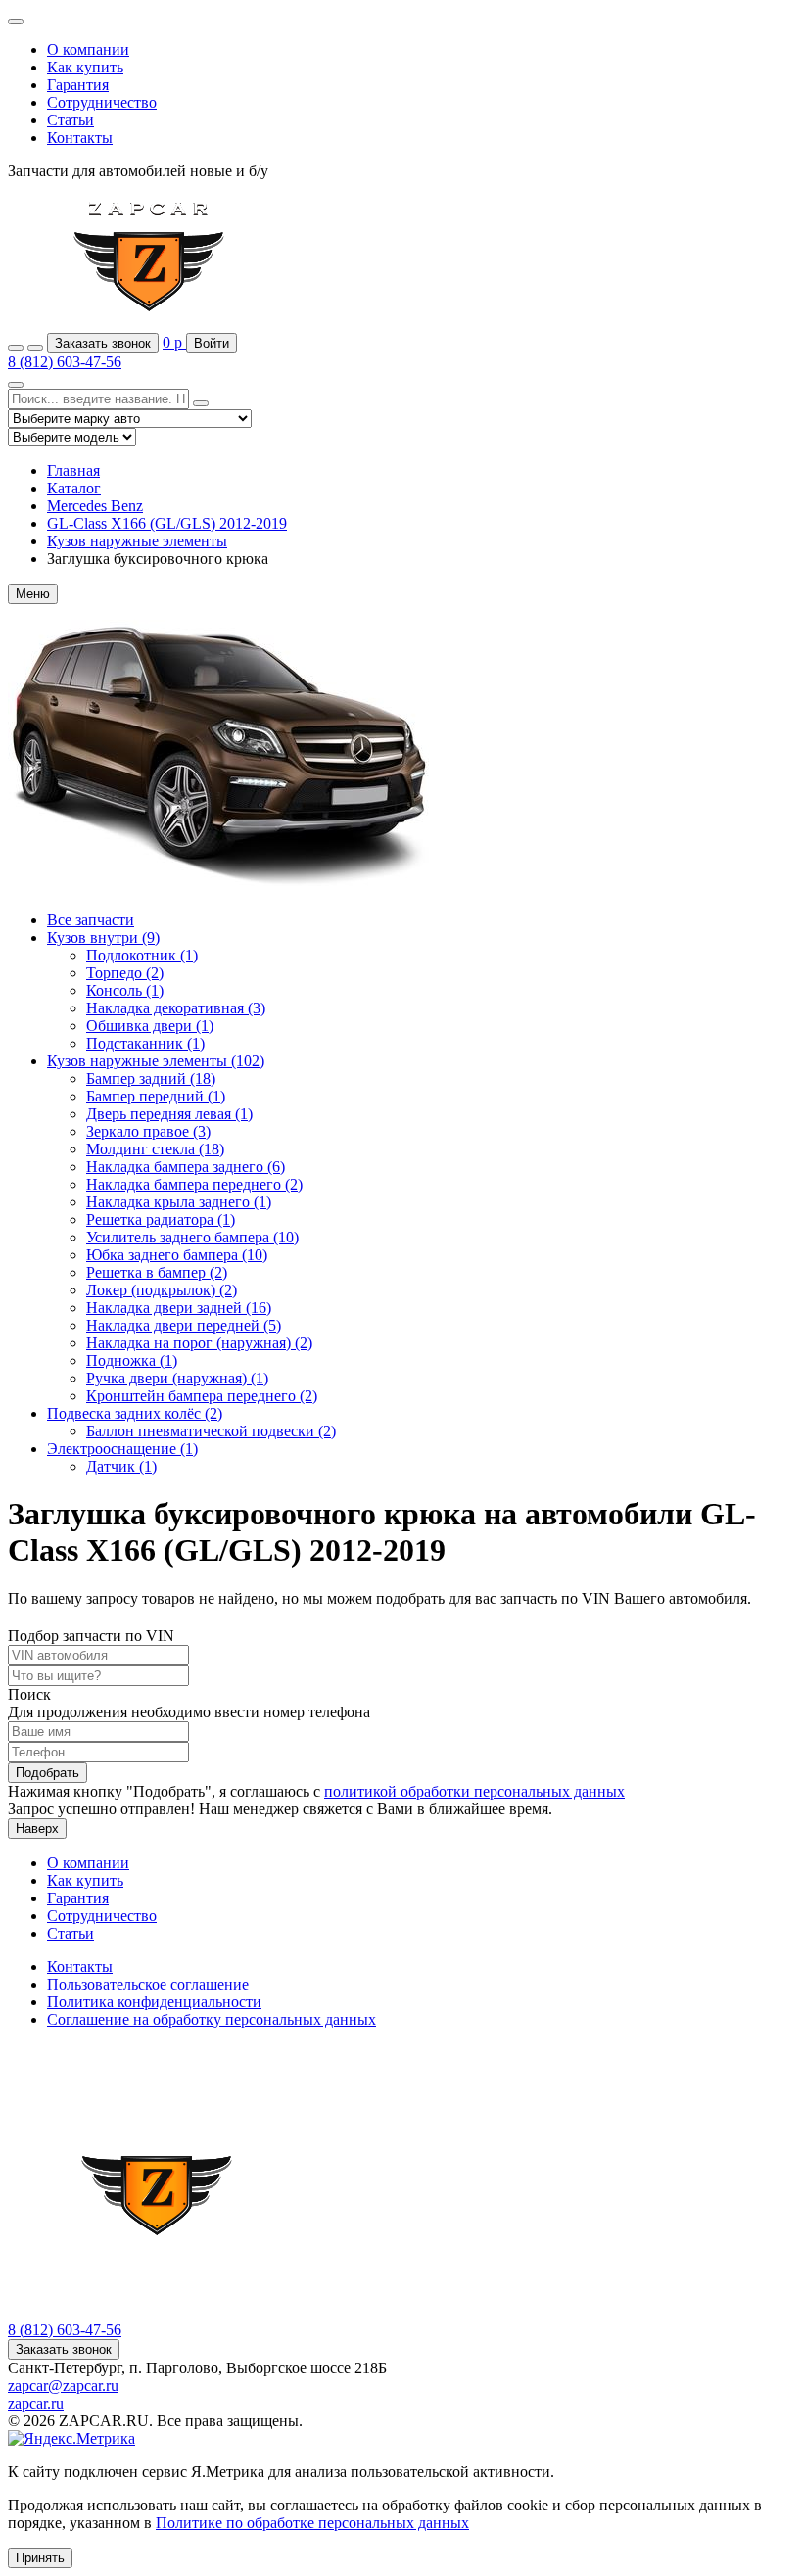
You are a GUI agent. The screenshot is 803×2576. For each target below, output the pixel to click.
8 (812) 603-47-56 (65, 362)
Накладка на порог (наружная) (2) (199, 1343)
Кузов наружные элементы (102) (156, 1061)
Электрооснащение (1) (122, 1449)
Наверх (37, 1828)
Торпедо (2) (125, 973)
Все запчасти (91, 920)
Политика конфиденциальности (154, 2002)
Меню (33, 594)
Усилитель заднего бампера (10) (192, 1237)
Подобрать (47, 1773)
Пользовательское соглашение (148, 1984)
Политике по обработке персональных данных (312, 2523)
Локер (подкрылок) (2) (162, 1290)
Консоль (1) (125, 990)
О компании (88, 49)
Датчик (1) (121, 1466)
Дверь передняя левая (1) (169, 1114)
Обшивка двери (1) (150, 1026)
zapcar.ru (36, 2403)
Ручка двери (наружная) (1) (177, 1378)
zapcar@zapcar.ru (63, 2386)
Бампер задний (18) (151, 1078)
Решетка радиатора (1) (161, 1219)
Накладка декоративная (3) (176, 1008)
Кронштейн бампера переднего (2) (202, 1396)
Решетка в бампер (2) (157, 1272)
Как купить (85, 67)
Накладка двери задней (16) (179, 1308)
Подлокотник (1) (142, 955)
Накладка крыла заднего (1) (179, 1202)
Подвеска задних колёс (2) (135, 1413)
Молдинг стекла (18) (155, 1149)
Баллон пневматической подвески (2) (211, 1431)
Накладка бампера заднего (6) (186, 1167)
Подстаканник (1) (145, 1043)
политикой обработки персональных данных (474, 1791)
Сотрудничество (102, 102)
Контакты (80, 138)
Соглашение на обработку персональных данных (212, 2019)
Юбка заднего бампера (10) (177, 1255)
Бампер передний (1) (156, 1096)
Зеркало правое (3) (148, 1131)
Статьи (71, 120)
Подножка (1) (132, 1360)
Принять (40, 2558)
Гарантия (78, 85)
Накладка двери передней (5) (184, 1325)
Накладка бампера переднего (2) (194, 1184)
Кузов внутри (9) (103, 937)
